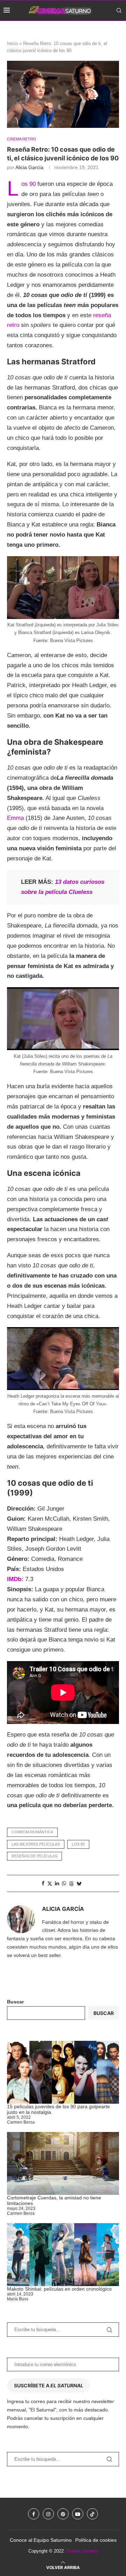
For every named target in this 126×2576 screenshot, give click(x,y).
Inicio (12, 43)
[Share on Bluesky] (79, 1883)
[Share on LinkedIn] (57, 1883)
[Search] (119, 10)
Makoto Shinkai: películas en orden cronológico (59, 2289)
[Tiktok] (120, 31)
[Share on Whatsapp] (64, 1883)
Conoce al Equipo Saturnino (41, 2540)
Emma (15, 818)
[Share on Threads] (71, 1883)
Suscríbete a (49, 2385)
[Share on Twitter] (50, 1883)
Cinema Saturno (81, 2551)
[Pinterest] (104, 31)
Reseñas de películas (34, 1856)
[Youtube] (112, 31)
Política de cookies (96, 2540)
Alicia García (29, 167)
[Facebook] (89, 31)
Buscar (15, 2002)
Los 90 (29, 184)
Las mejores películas (36, 1844)
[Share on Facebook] (43, 1883)
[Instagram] (96, 31)
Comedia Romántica (32, 1832)
